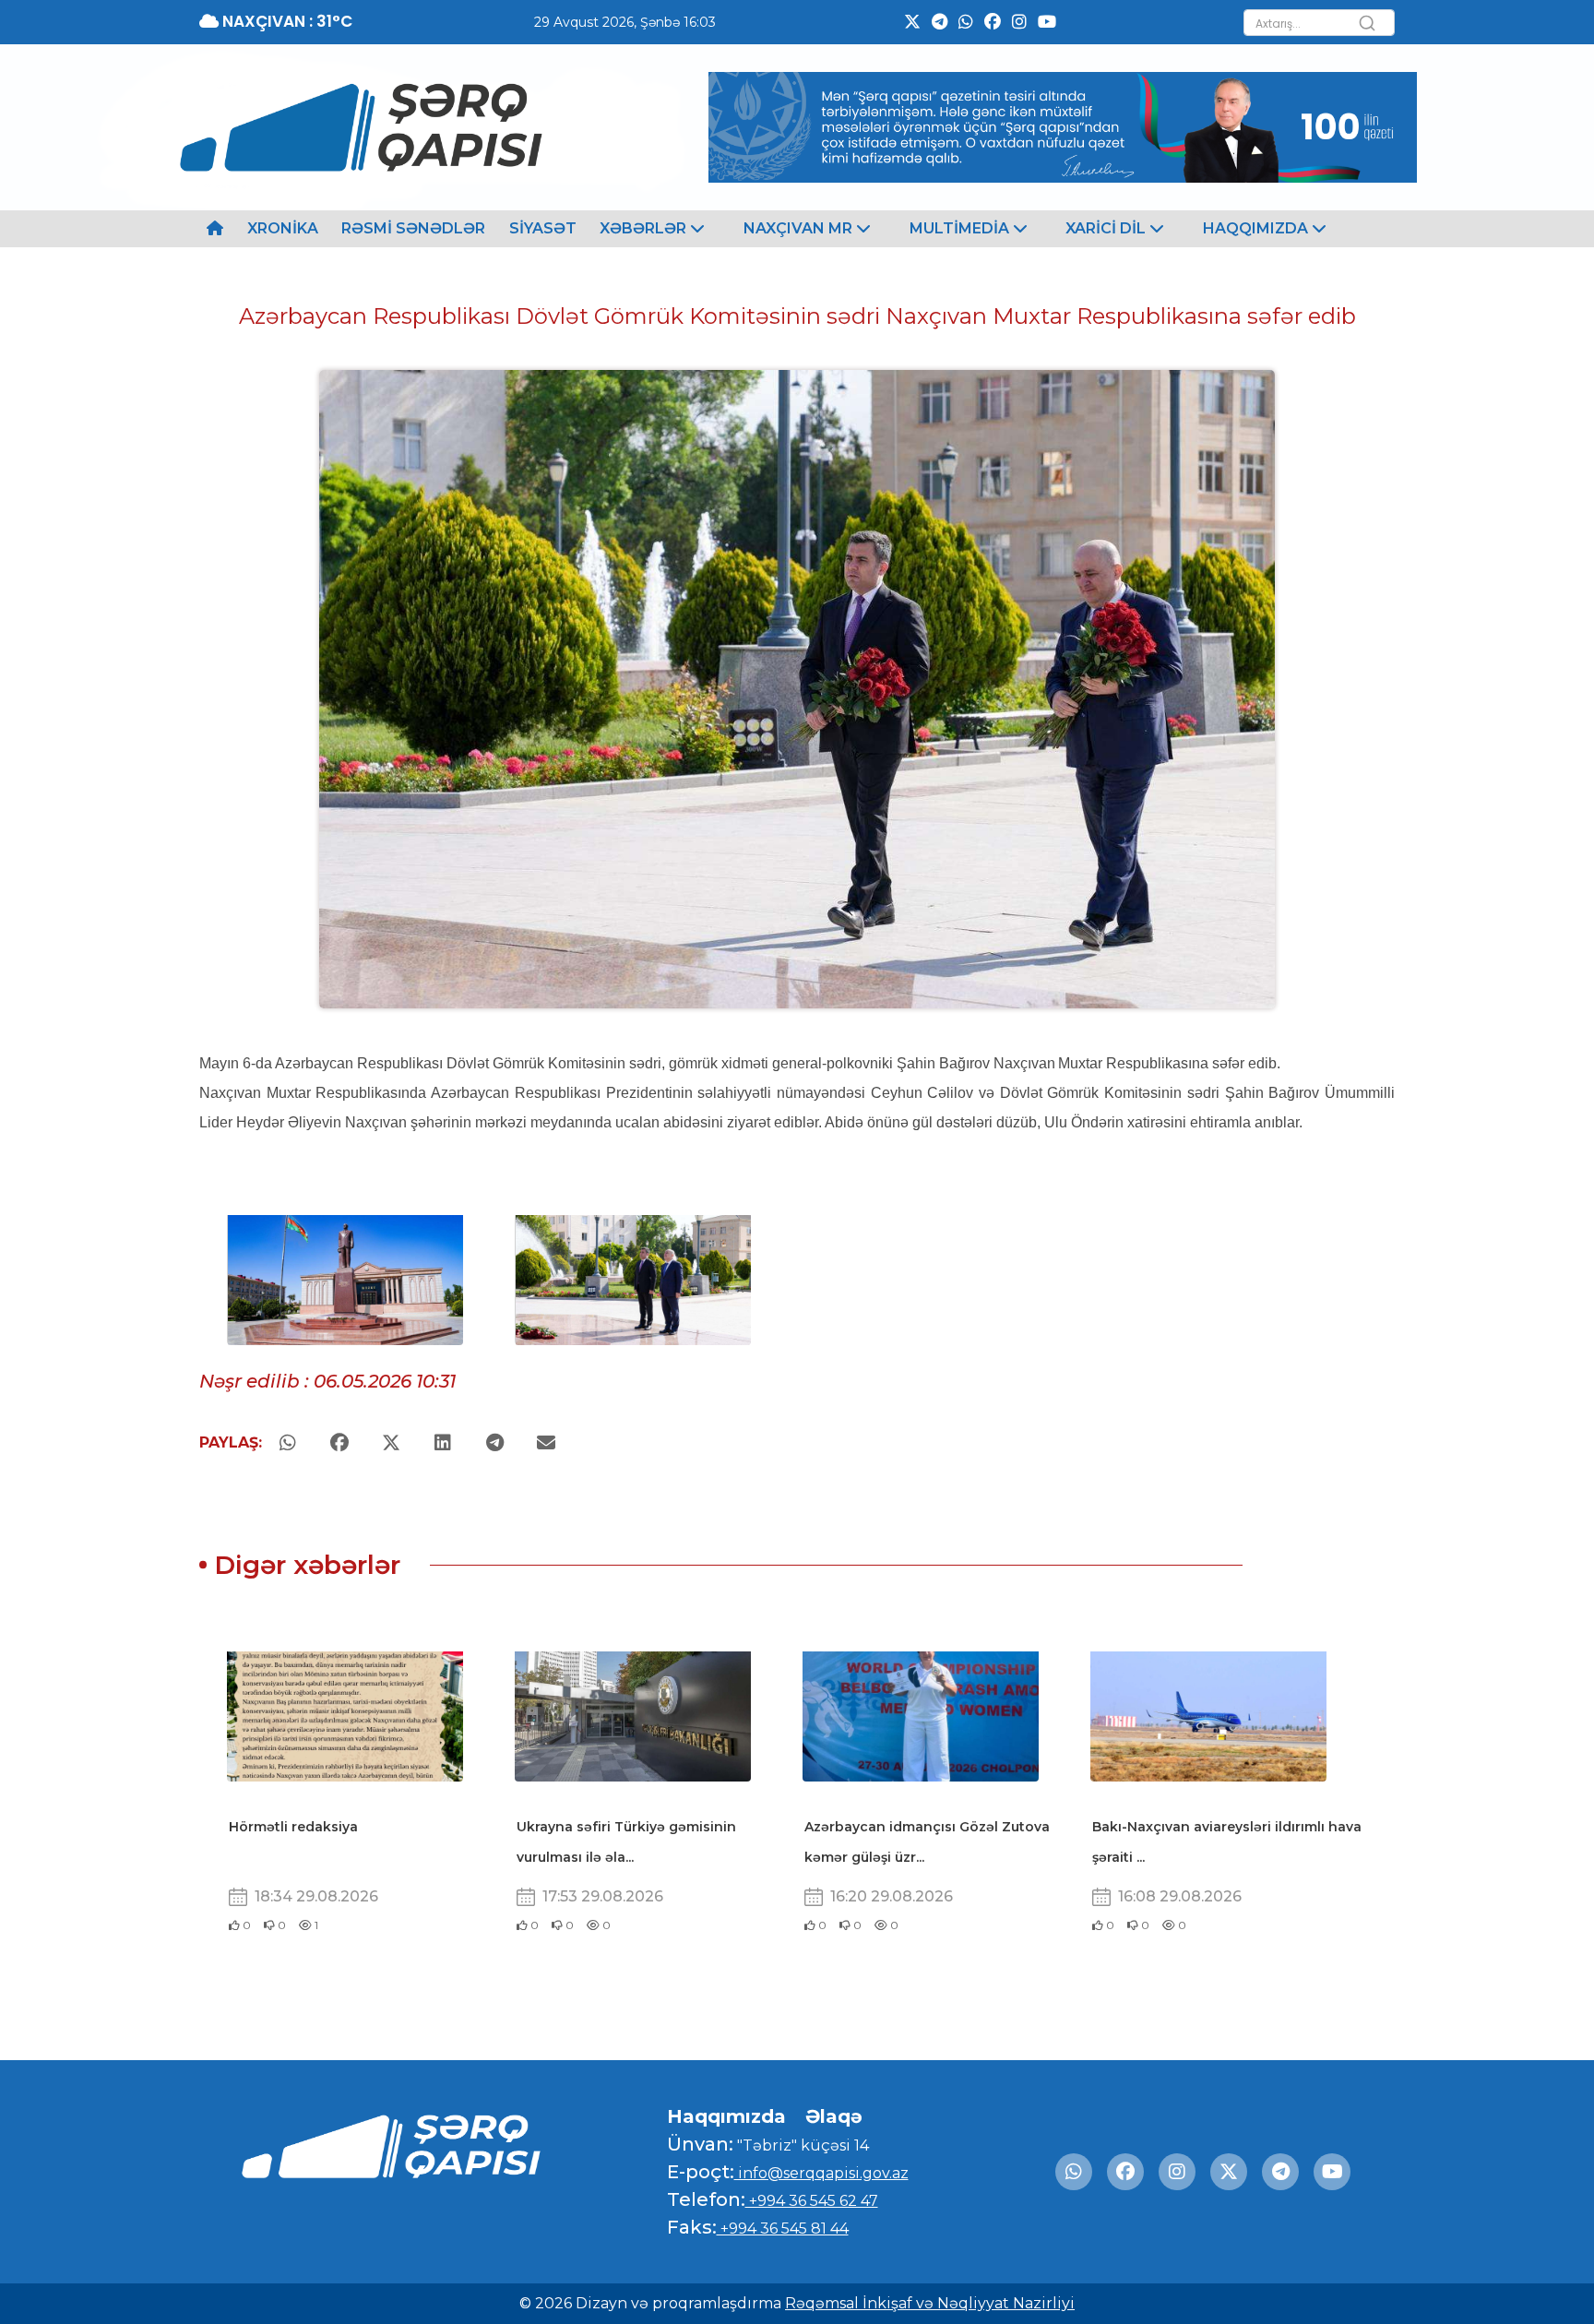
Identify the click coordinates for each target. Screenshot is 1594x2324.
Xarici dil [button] (1107, 228)
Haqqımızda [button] (1257, 228)
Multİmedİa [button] (961, 228)
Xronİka (283, 228)
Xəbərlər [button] (645, 228)
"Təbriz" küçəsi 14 (801, 2145)
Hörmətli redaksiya (293, 1827)
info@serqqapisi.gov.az (821, 2173)
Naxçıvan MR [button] (800, 228)
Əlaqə (834, 2116)
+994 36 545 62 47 (812, 2201)
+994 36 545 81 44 (783, 2229)
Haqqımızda (726, 2116)
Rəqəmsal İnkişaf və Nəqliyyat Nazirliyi (930, 2303)
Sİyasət (543, 228)
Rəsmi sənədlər (413, 228)
